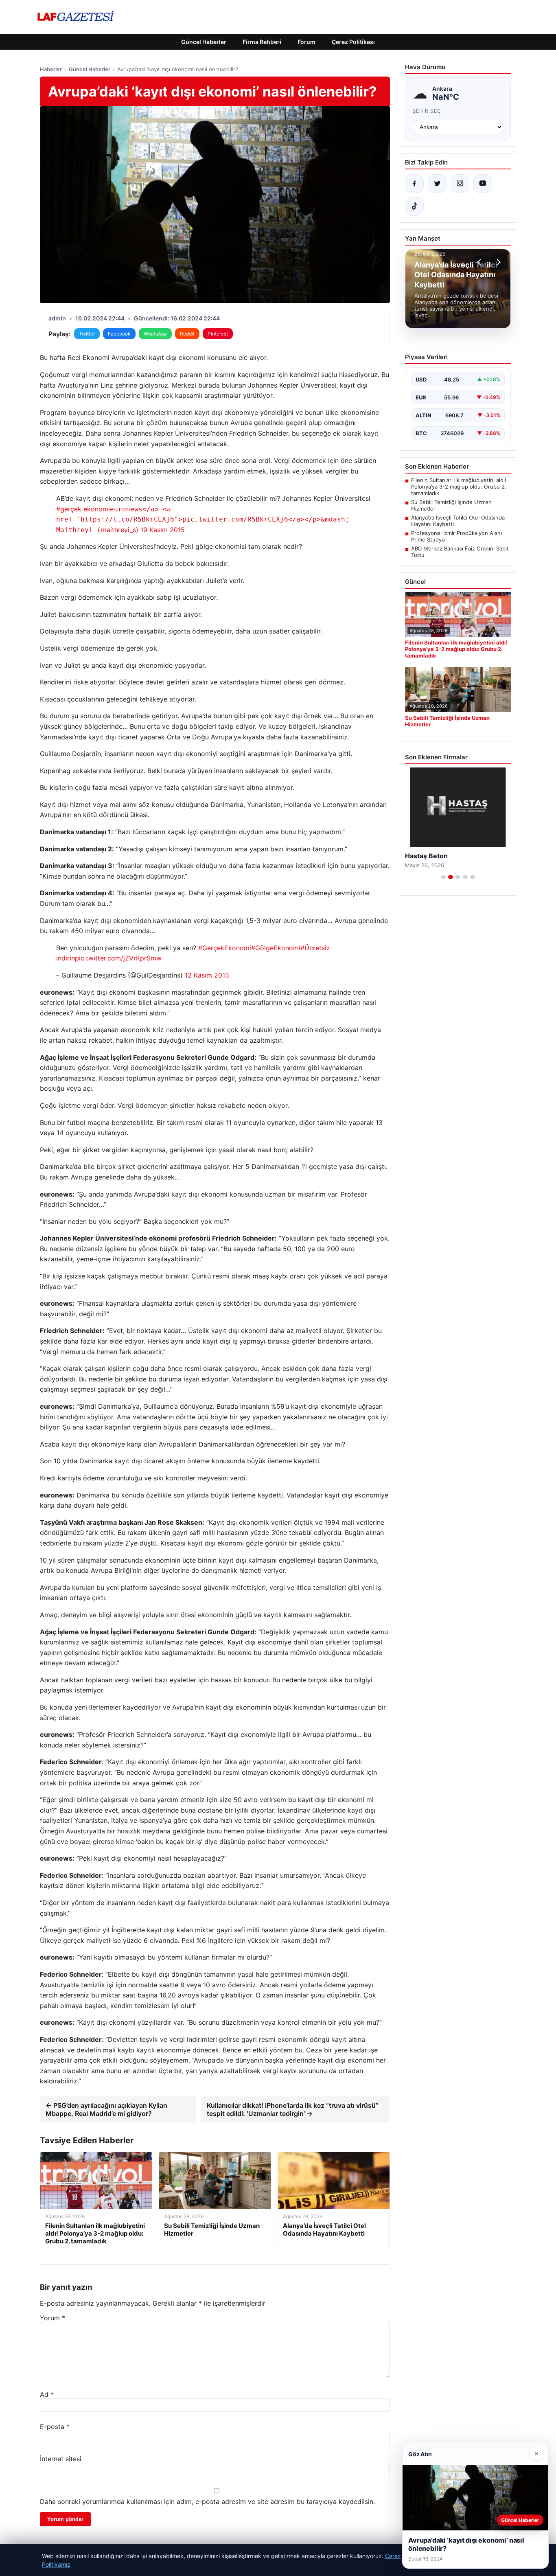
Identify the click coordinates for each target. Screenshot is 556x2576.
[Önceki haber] (480, 262)
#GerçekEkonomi (225, 948)
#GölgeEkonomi (276, 948)
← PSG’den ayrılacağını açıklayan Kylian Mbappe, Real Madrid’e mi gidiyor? (106, 2109)
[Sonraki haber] (497, 262)
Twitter (87, 334)
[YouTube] (483, 184)
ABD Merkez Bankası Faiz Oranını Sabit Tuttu (460, 552)
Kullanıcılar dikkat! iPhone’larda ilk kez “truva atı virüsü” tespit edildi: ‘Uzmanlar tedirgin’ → (293, 2109)
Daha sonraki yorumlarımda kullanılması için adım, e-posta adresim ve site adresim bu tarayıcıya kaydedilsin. (207, 2501)
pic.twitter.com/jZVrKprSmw (118, 958)
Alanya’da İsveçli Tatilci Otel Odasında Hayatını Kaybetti (458, 521)
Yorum (53, 2318)
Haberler (51, 69)
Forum (306, 42)
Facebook (119, 334)
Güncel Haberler (204, 42)
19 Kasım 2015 (163, 530)
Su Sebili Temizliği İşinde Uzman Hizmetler (451, 505)
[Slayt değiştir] (443, 877)
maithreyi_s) (203, 520)
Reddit (187, 334)
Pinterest (218, 334)
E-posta (55, 2427)
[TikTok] (414, 206)
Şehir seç (427, 111)
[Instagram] (460, 184)
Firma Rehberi (262, 42)
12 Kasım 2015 (207, 975)
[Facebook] (414, 184)
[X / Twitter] (437, 184)
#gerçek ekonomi (83, 509)
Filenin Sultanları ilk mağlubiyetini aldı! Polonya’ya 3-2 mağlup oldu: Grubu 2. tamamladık (459, 487)
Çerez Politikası (353, 42)
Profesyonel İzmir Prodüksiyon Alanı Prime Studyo (456, 536)
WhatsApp (155, 334)
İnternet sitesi (61, 2459)
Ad (47, 2394)
